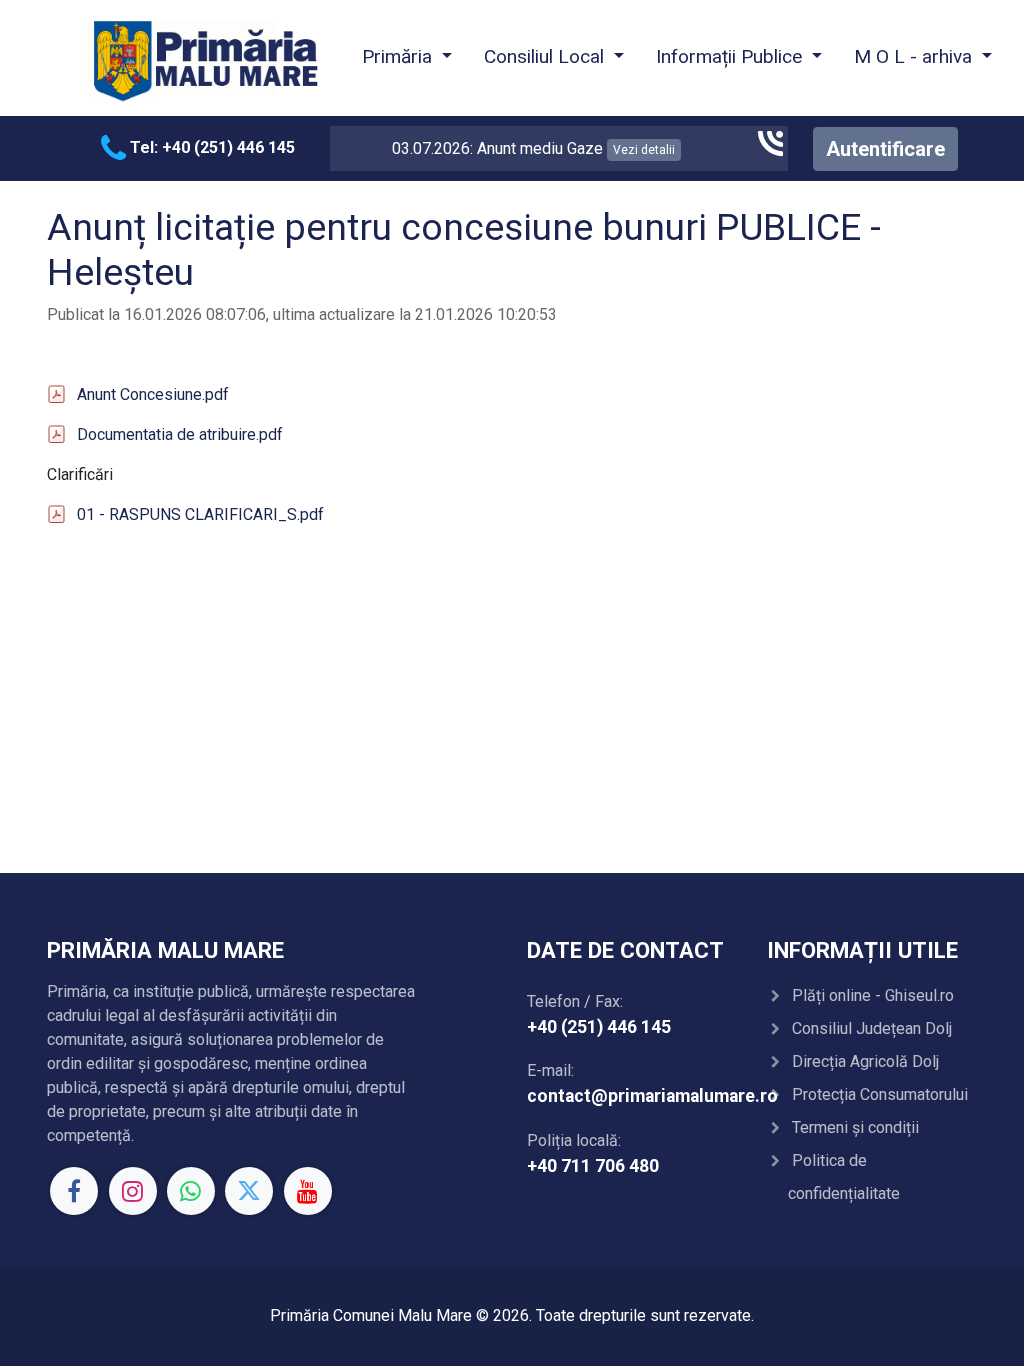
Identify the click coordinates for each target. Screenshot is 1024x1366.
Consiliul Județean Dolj (872, 1028)
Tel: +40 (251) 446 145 (210, 147)
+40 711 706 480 (593, 1166)
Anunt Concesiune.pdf (153, 394)
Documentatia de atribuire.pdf (180, 434)
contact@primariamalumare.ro (652, 1096)
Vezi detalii (619, 150)
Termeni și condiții (855, 1127)
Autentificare (885, 149)
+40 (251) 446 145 (599, 1027)
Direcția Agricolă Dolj (865, 1061)
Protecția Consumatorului (880, 1094)
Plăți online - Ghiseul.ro (873, 995)
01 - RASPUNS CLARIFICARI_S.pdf (200, 514)
